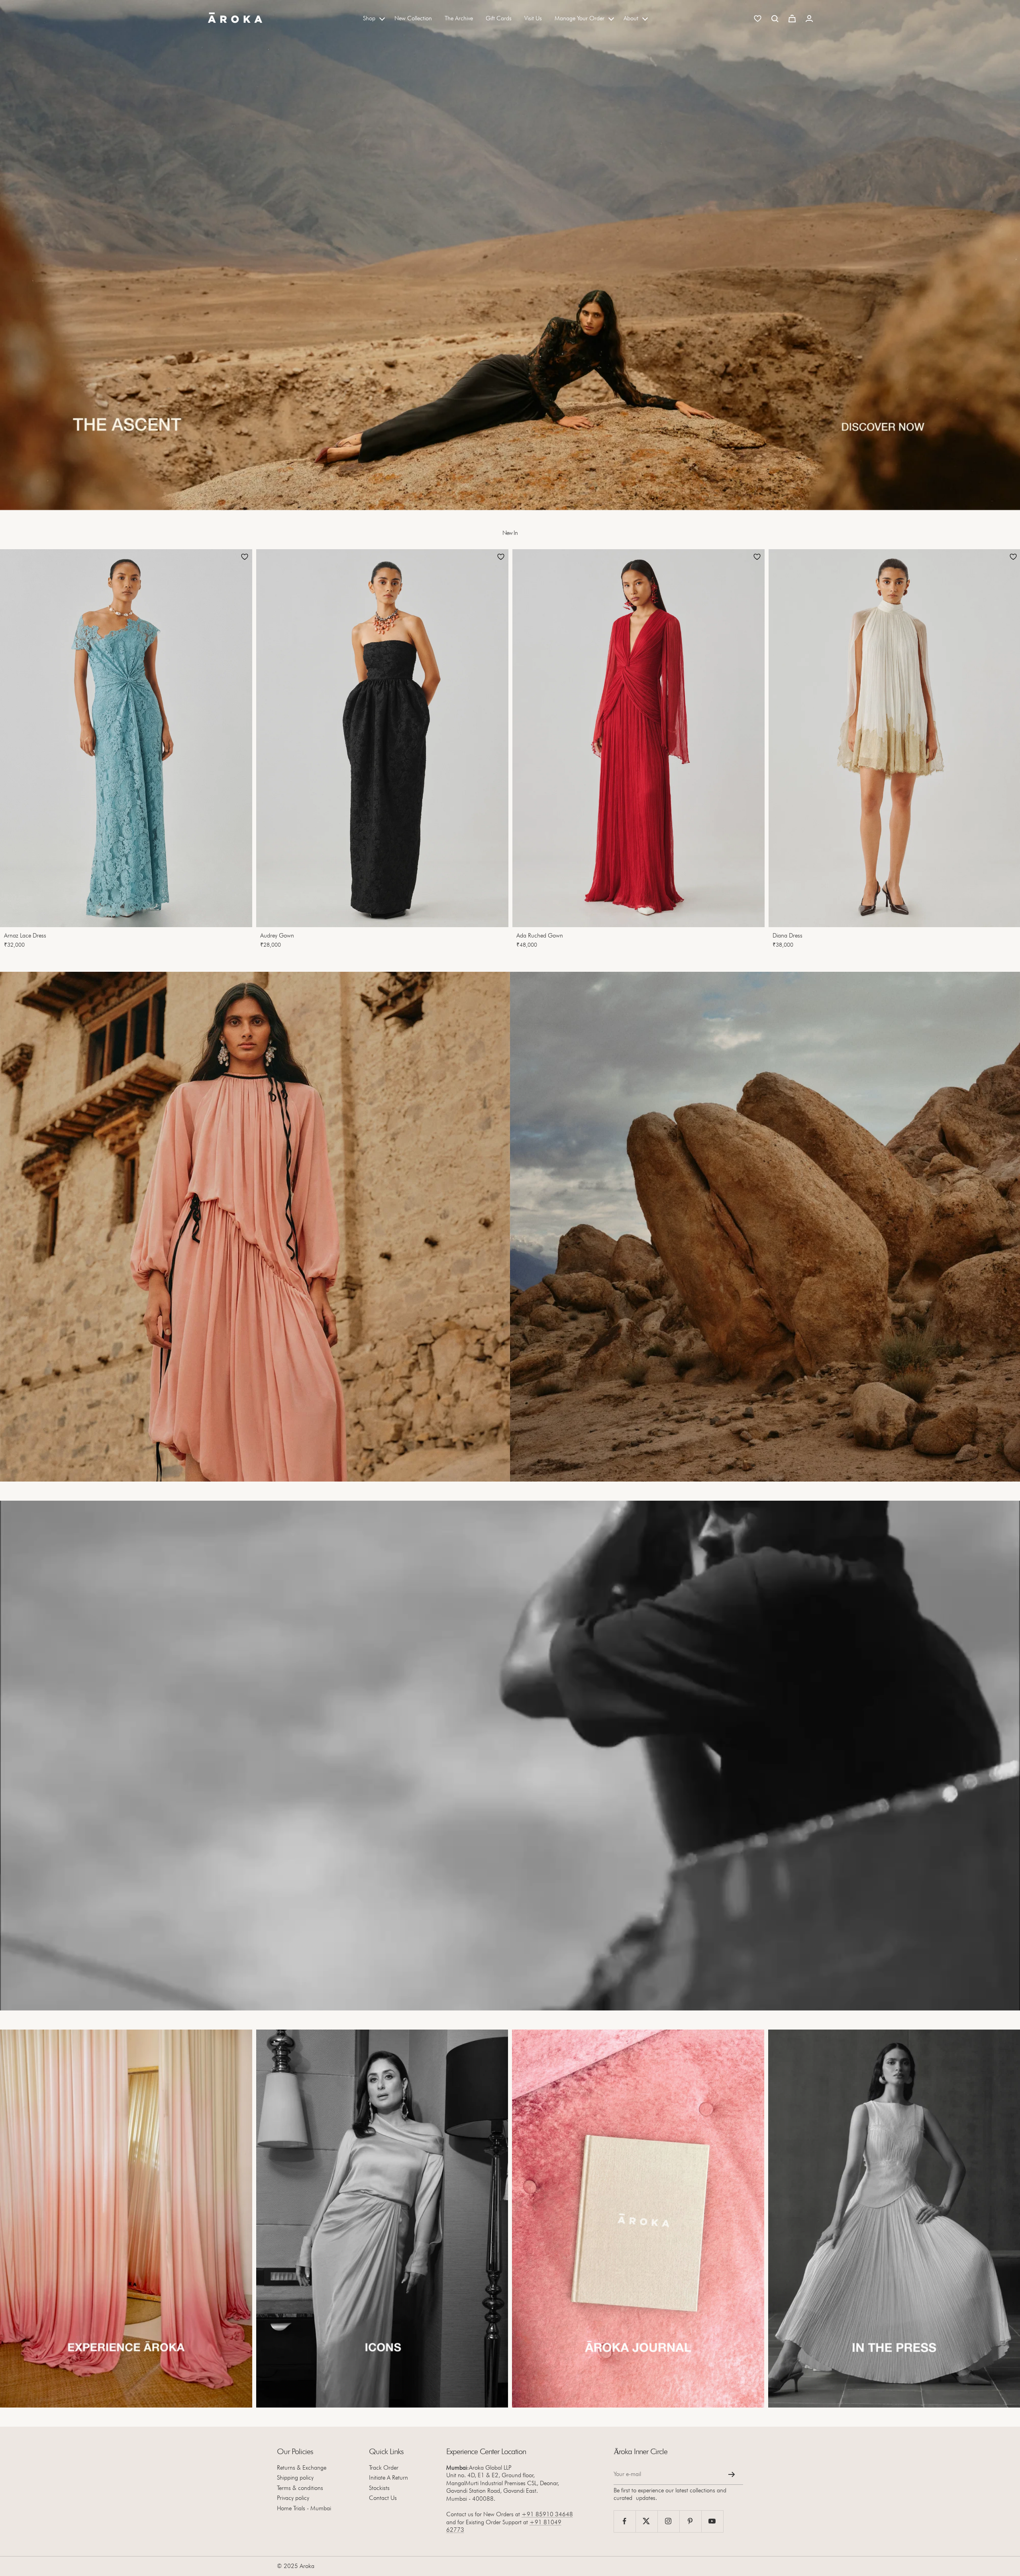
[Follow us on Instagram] (668, 2521)
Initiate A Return (388, 2478)
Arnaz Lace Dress (25, 936)
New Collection (413, 18)
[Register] (732, 2474)
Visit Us (533, 18)
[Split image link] (255, 1227)
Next (1002, 751)
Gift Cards (499, 18)
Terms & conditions (300, 2488)
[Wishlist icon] (758, 19)
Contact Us (383, 2498)
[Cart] (792, 19)
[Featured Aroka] (126, 2219)
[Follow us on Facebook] (625, 2521)
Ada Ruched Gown (540, 936)
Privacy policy (293, 2498)
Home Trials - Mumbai (304, 2508)
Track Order (384, 2468)
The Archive (459, 18)
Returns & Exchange (302, 2468)
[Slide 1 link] (510, 255)
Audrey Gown (277, 936)
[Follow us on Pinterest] (690, 2521)
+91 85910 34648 (547, 2514)
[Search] (775, 19)
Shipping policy (295, 2478)
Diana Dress (788, 936)
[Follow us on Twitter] (646, 2521)
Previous (14, 751)
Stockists (379, 2488)
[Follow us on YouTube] (712, 2521)
